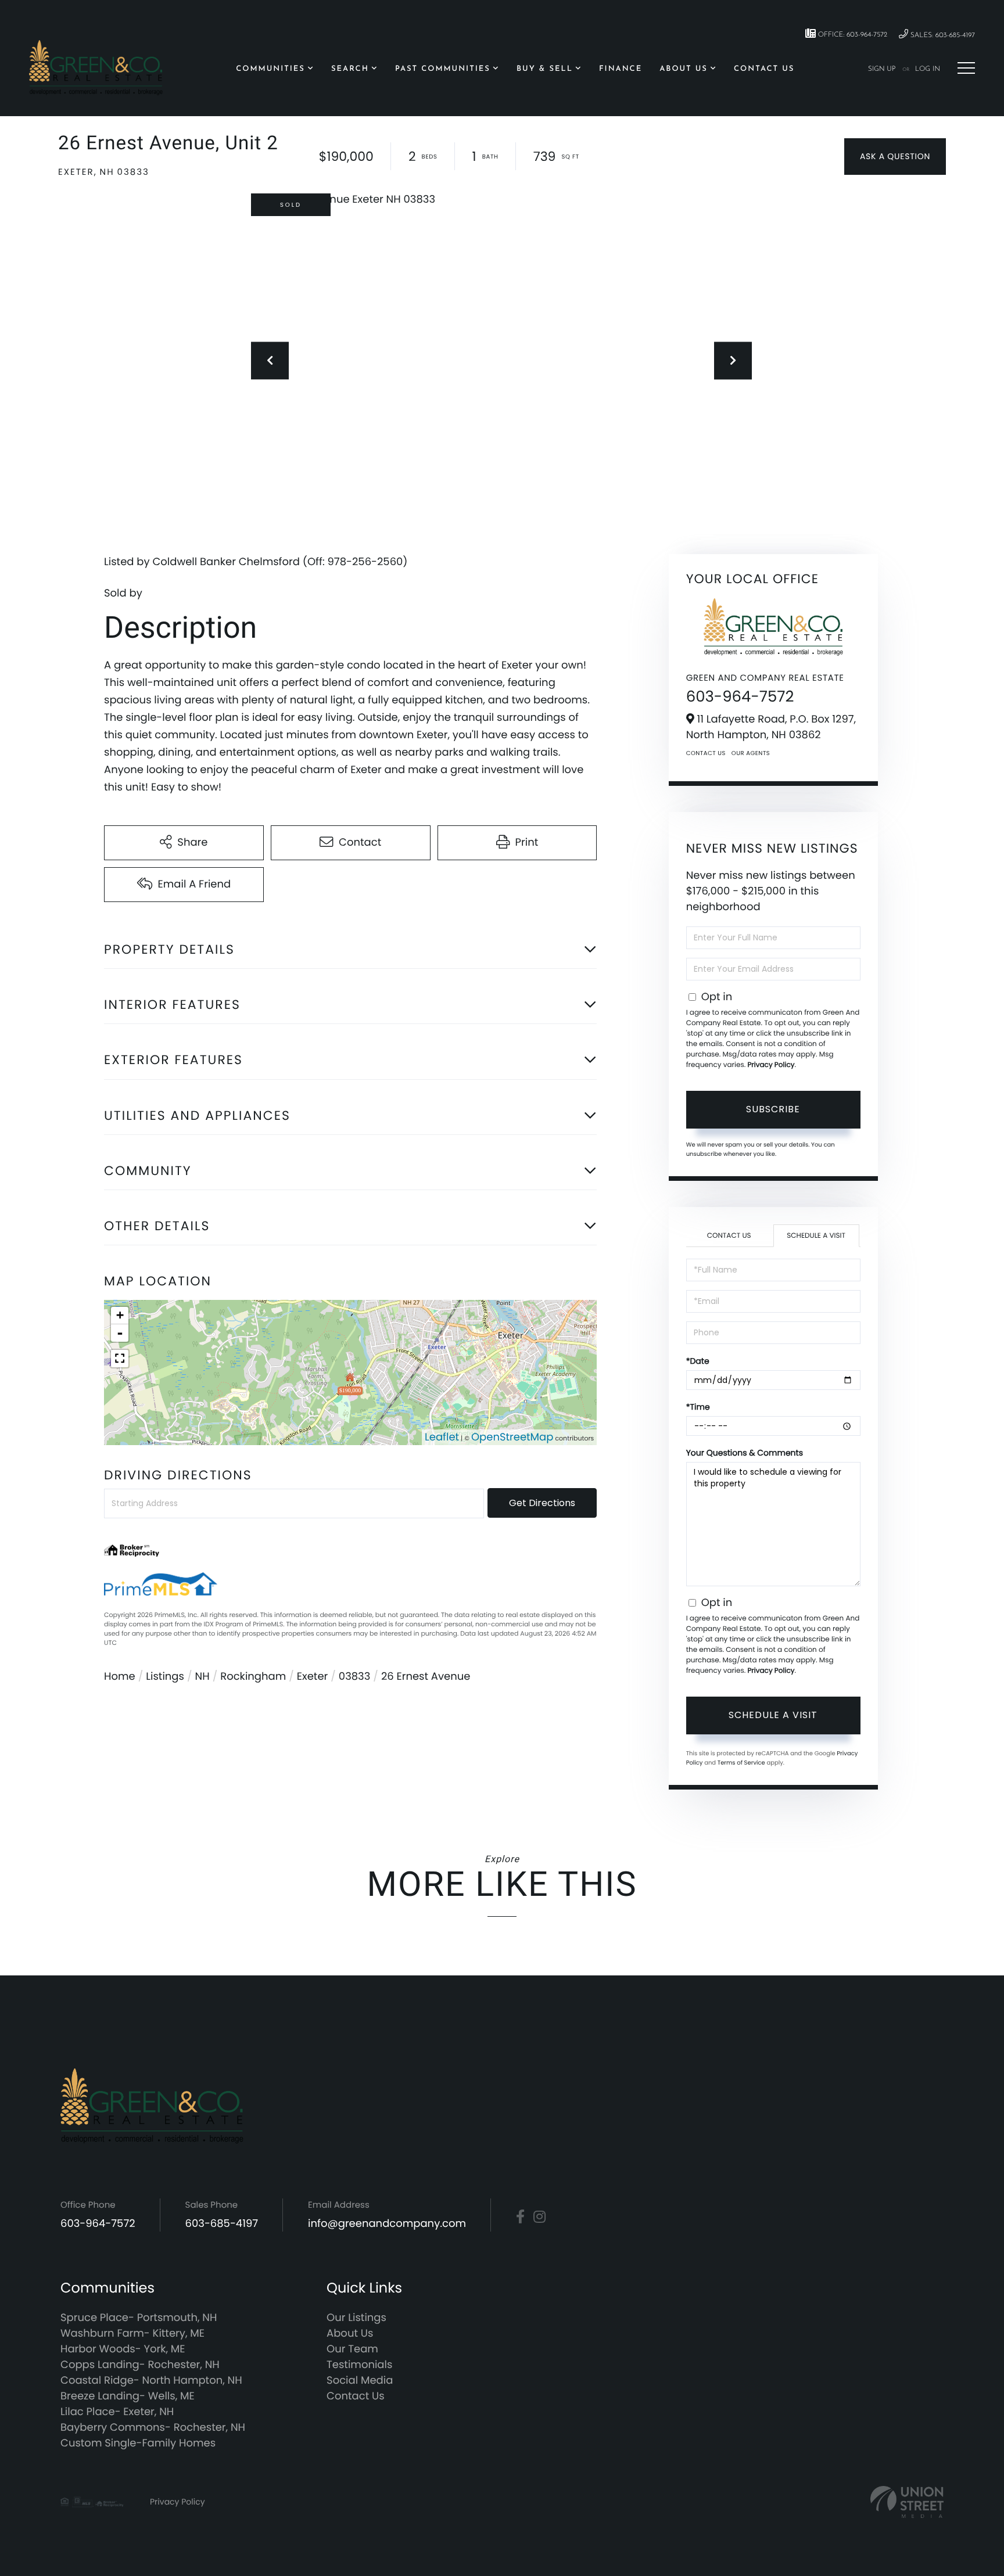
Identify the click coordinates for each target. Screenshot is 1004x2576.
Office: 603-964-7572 (851, 35)
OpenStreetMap (512, 1437)
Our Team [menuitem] (352, 2349)
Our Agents (751, 753)
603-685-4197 (222, 2224)
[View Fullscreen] (120, 1359)
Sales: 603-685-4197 (942, 35)
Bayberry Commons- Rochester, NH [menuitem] (153, 2428)
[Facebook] (520, 2217)
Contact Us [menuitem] (764, 69)
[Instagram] (539, 2217)
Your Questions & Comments (745, 1453)
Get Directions (542, 1503)
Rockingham (253, 1677)
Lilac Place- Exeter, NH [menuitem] (117, 2412)
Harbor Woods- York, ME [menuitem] (123, 2349)
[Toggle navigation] (966, 68)
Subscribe (773, 1109)
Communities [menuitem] (270, 69)
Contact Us (706, 753)
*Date (698, 1361)
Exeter (312, 1677)
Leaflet (442, 1437)
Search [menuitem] (350, 69)
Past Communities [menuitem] (443, 69)
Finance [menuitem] (621, 69)
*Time (698, 1407)
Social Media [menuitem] (360, 2381)
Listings (165, 1677)
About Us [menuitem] (684, 69)
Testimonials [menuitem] (359, 2365)
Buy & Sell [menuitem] (545, 69)
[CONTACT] (895, 157)
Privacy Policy (771, 1065)
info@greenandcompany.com (387, 2224)
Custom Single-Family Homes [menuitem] (138, 2443)
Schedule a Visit (816, 1236)
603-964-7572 (740, 697)
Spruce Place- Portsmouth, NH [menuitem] (139, 2318)
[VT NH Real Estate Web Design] (907, 2502)
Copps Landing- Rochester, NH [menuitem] (140, 2365)
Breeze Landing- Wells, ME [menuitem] (128, 2396)
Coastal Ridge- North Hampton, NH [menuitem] (151, 2381)
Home (120, 1677)
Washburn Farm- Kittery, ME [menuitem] (132, 2334)
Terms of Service (741, 1763)
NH (202, 1677)
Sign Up (882, 69)
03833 (354, 1677)
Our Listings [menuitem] (356, 2318)
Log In (928, 69)
